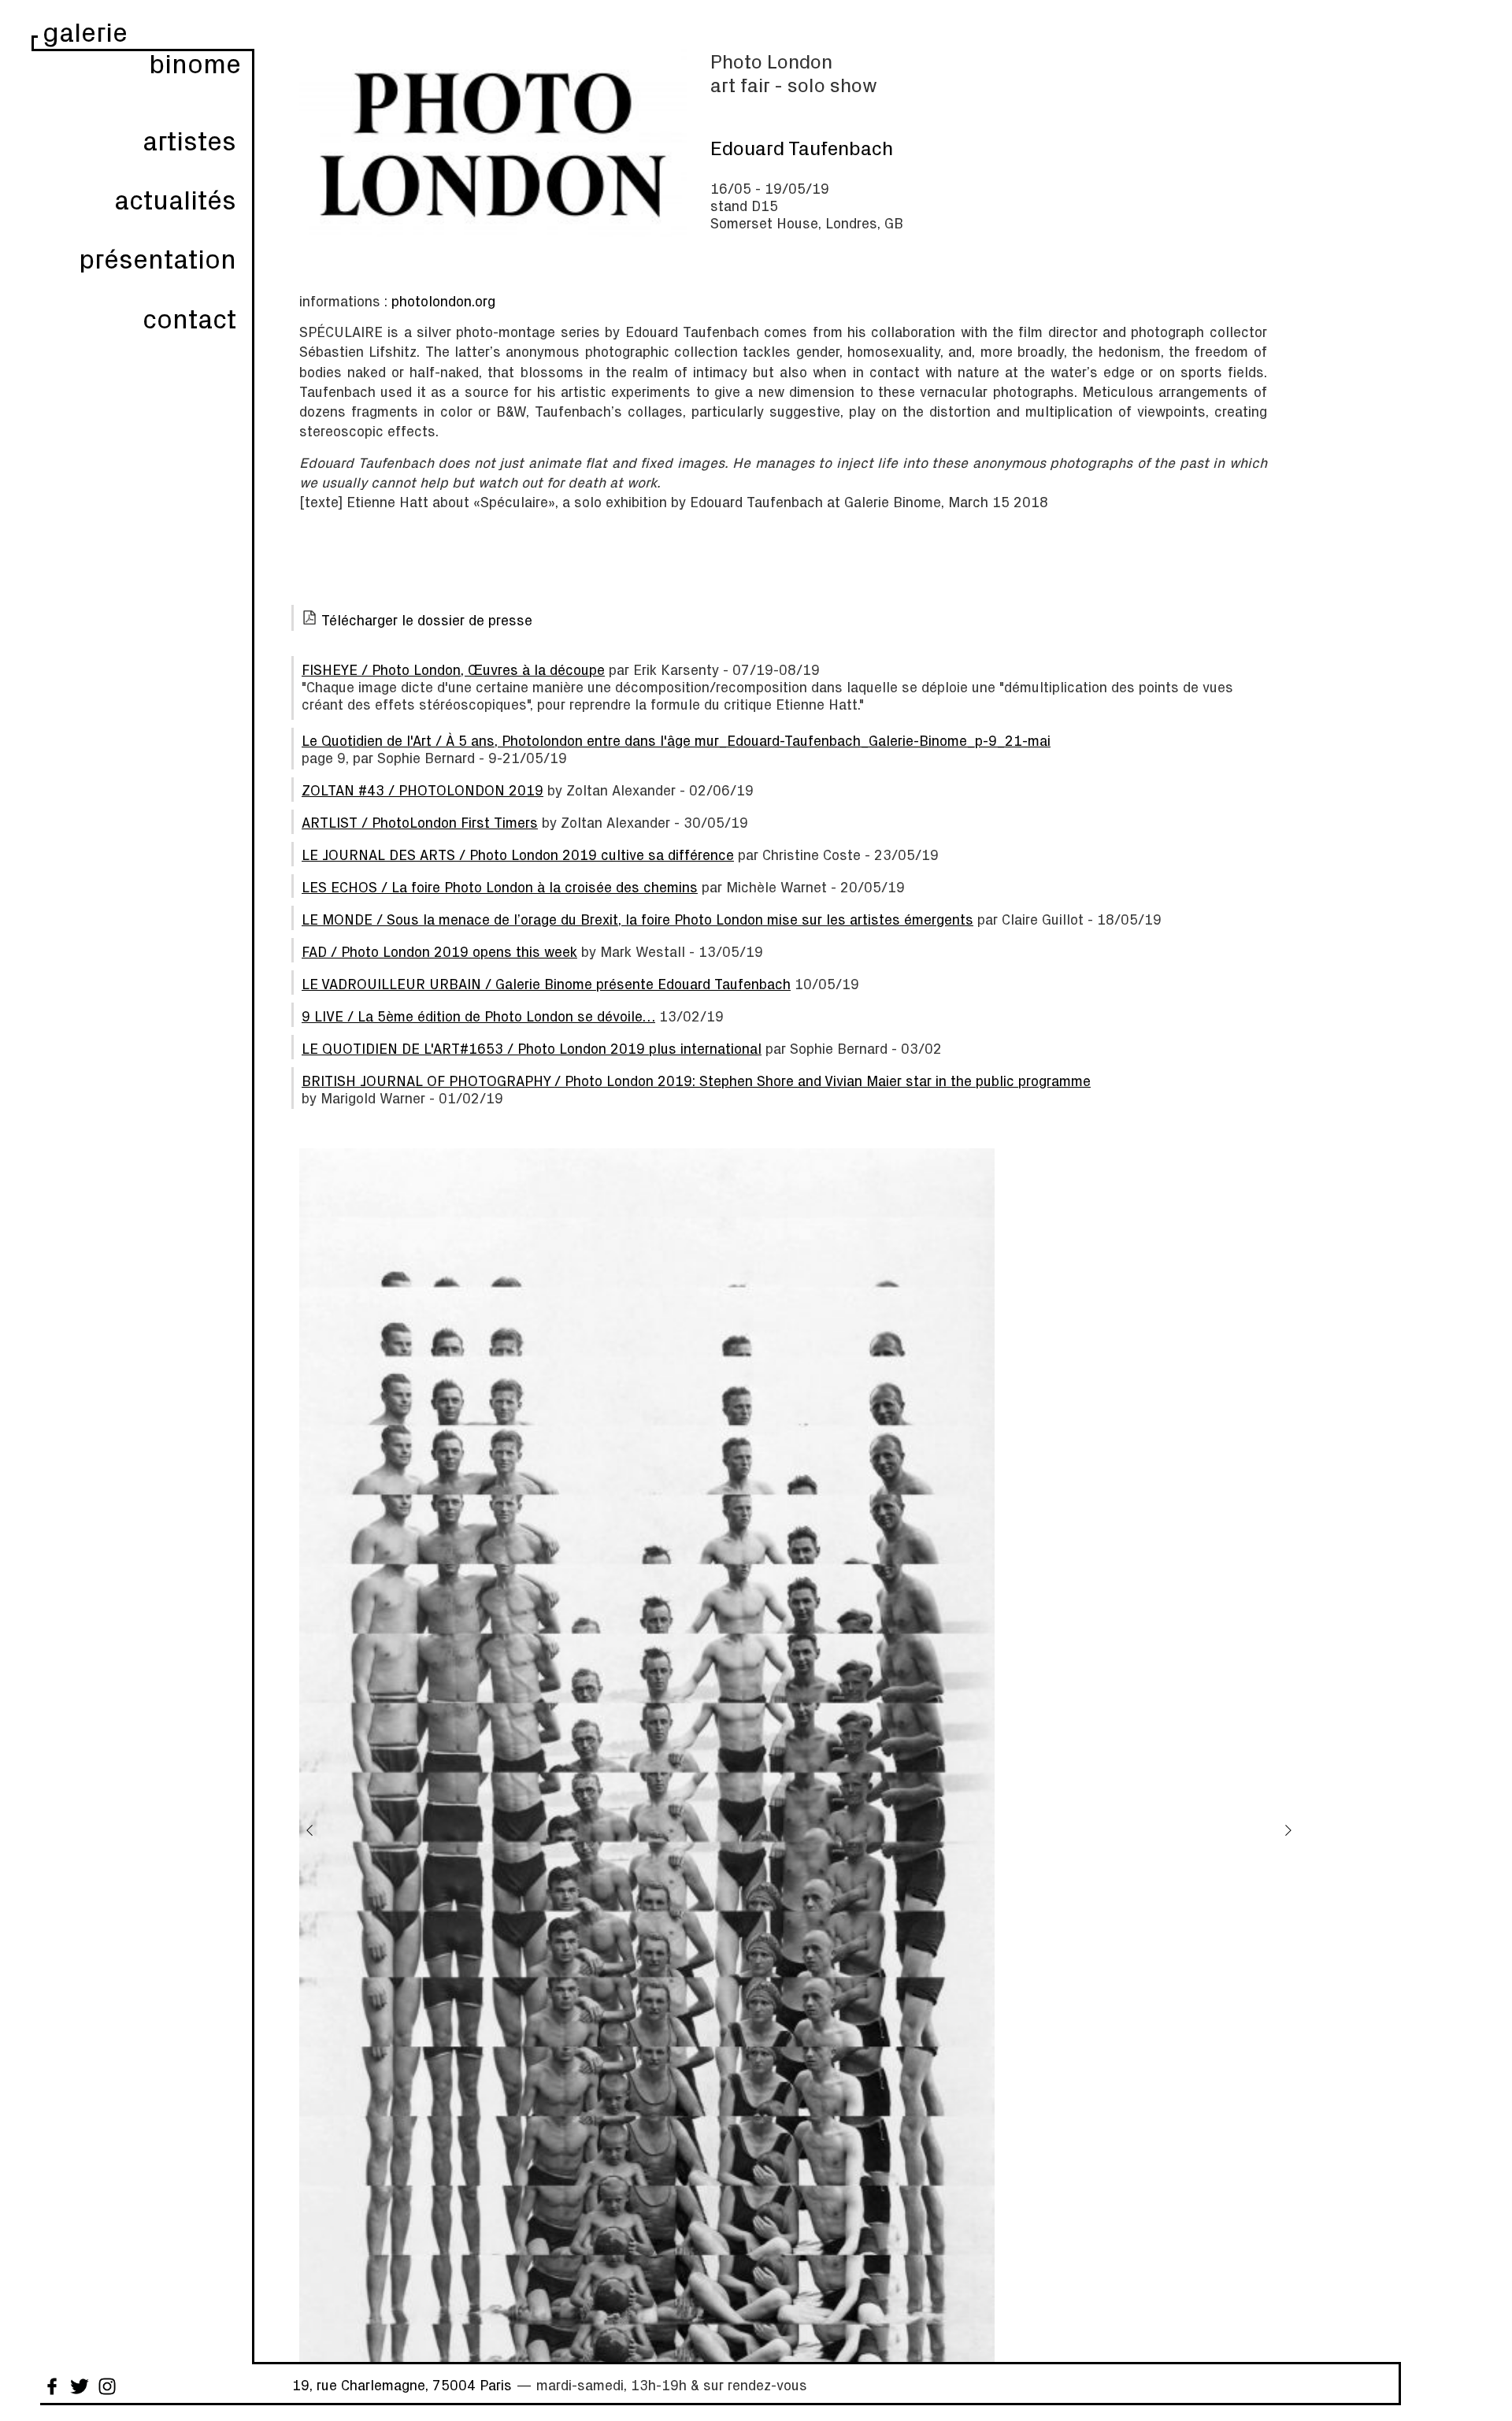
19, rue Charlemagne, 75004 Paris (402, 2385)
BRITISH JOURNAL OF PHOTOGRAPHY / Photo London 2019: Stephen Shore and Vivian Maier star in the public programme (696, 1081)
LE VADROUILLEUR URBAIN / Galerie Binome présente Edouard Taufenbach (546, 984)
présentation (157, 258)
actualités (175, 199)
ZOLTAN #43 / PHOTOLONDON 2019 (422, 790)
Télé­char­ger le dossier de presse (427, 620)
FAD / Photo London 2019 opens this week (439, 951)
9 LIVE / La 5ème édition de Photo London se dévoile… (478, 1016)
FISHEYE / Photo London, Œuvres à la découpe (453, 669)
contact (189, 318)
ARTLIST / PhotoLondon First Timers (420, 822)
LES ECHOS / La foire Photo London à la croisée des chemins (500, 887)
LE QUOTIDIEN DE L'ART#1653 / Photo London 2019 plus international (532, 1048)
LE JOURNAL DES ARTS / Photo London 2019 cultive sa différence (518, 855)
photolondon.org (443, 301)
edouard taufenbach (802, 147)
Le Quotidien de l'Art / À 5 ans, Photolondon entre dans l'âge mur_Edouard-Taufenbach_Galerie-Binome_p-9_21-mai (676, 740)
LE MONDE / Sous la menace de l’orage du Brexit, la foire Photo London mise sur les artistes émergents (637, 919)
